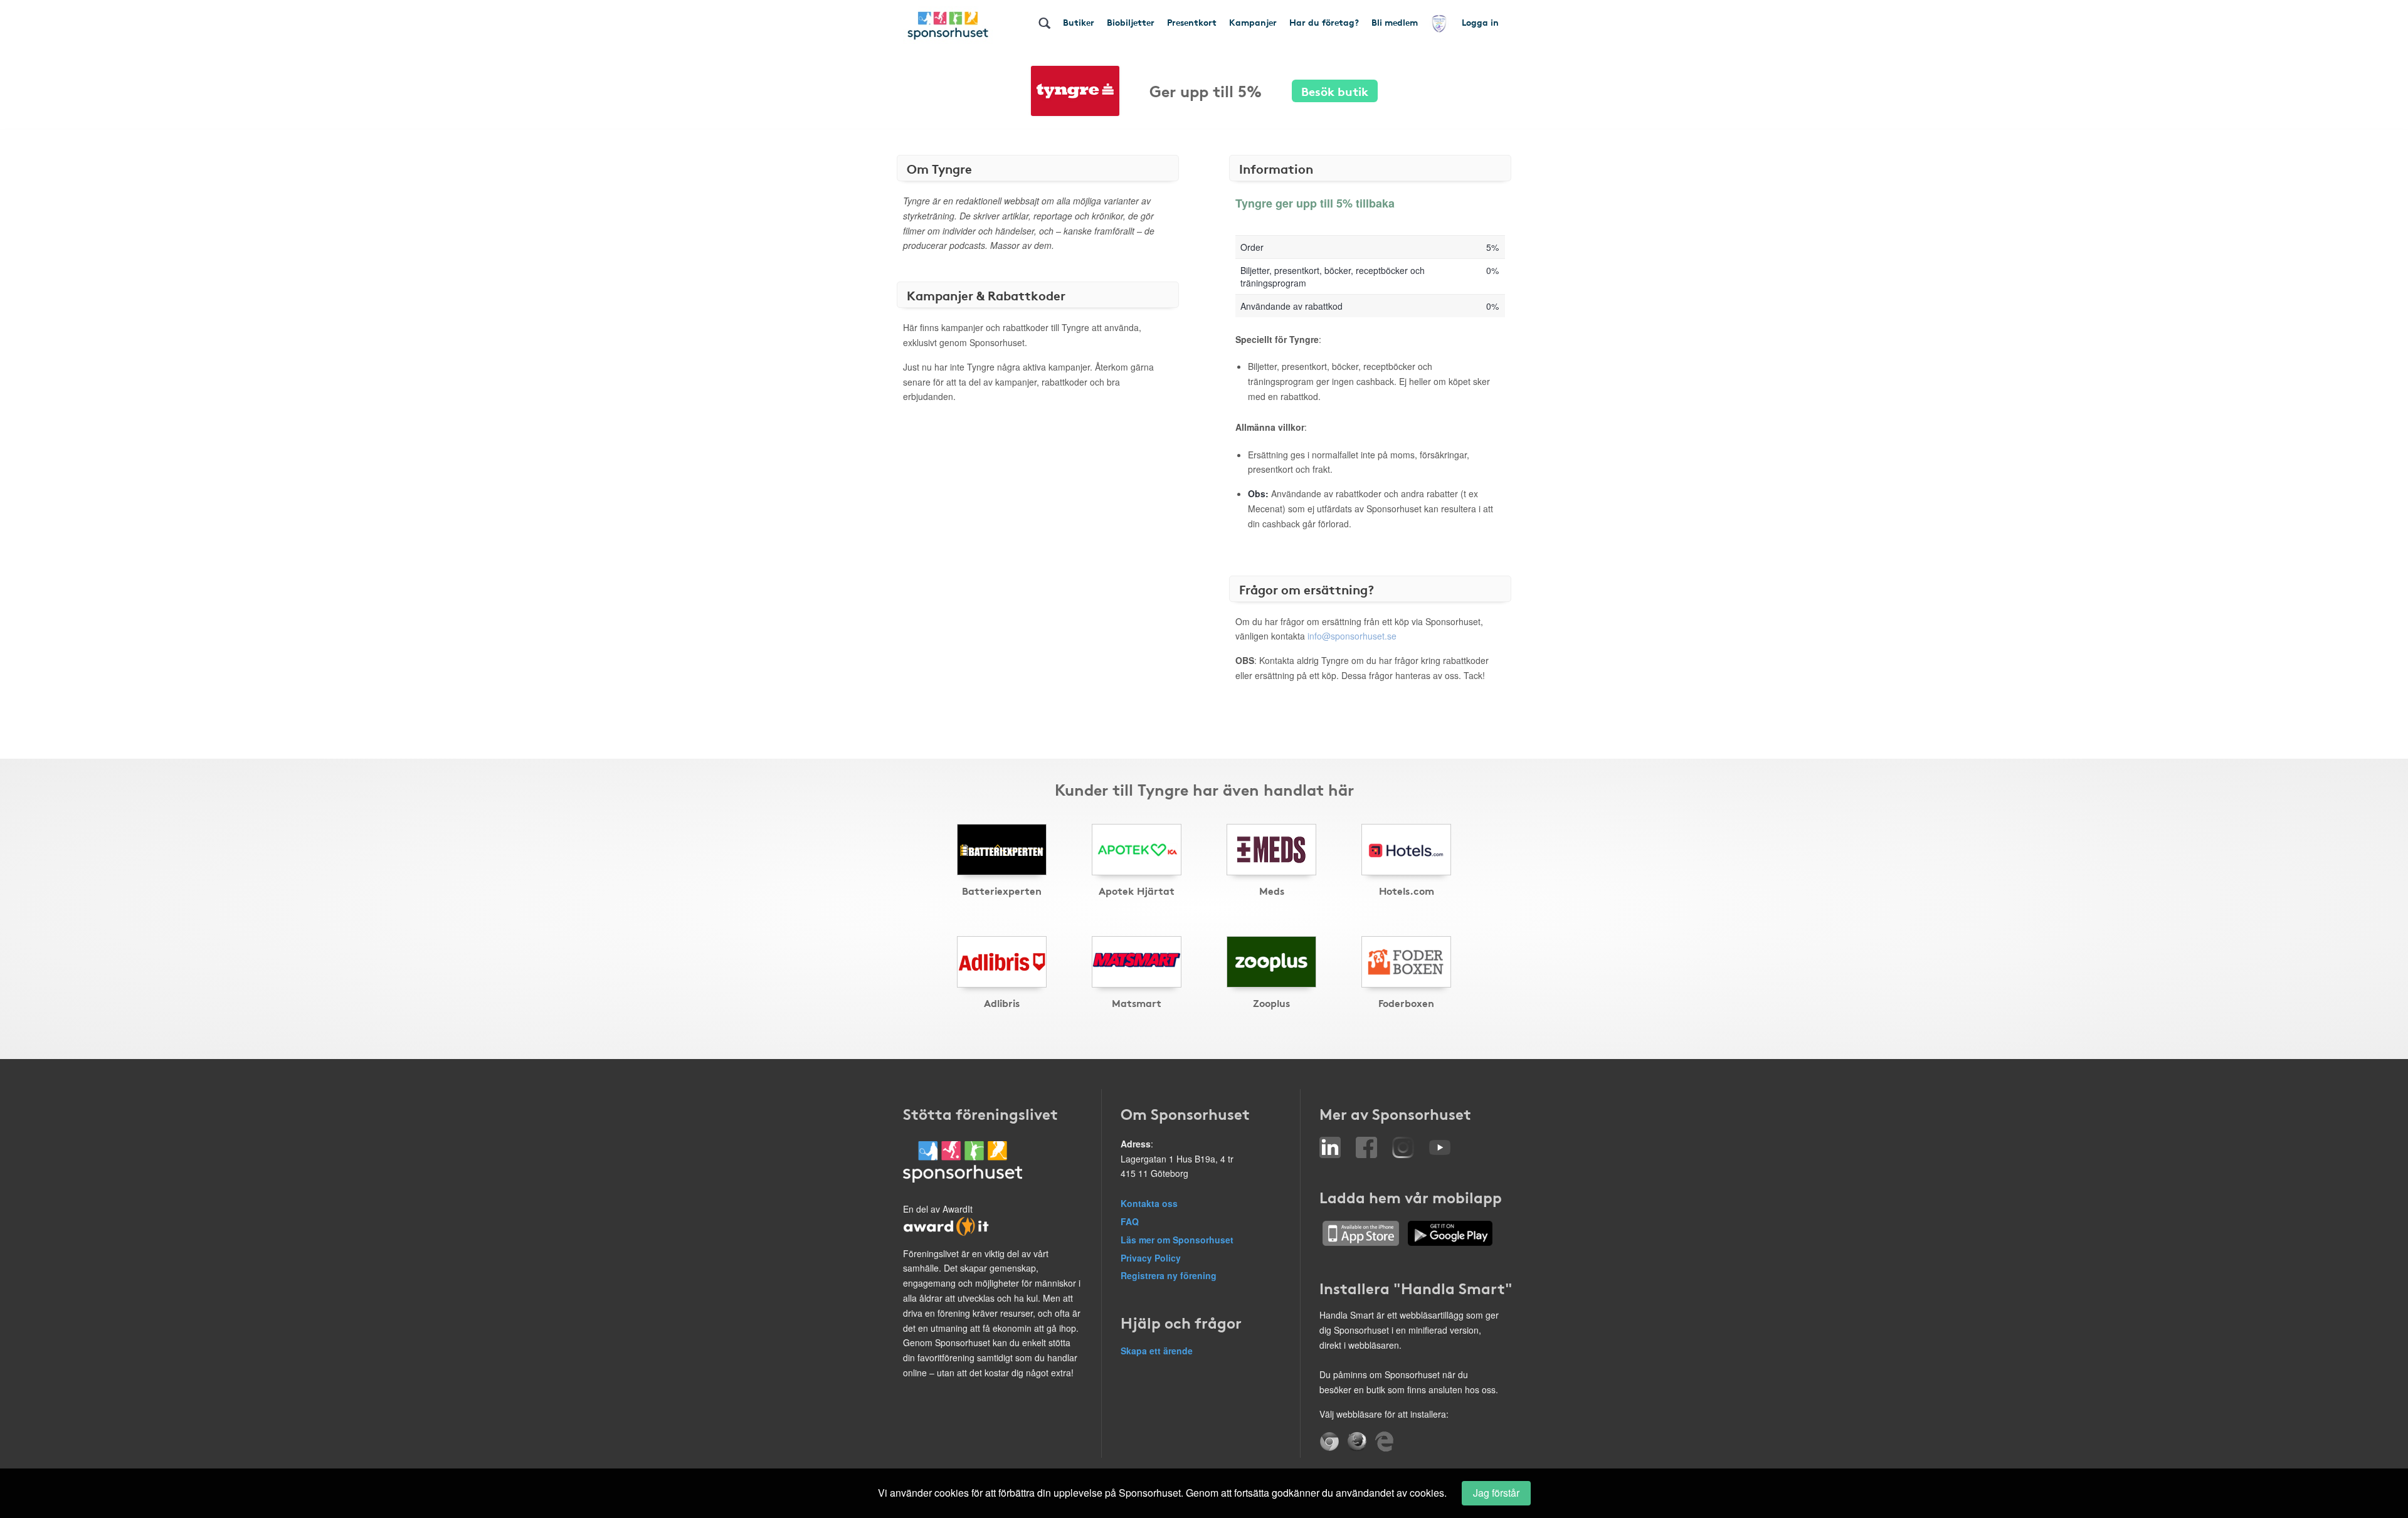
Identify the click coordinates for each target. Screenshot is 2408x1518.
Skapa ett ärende (1157, 1351)
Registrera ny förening (1169, 1275)
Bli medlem (1395, 22)
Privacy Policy (1151, 1258)
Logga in (1480, 22)
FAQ (1130, 1221)
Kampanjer (1253, 22)
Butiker (1079, 22)
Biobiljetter (1131, 22)
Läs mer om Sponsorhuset (1177, 1240)
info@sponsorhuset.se (1352, 636)
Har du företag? (1324, 22)
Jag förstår (1496, 1493)
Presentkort (1192, 22)
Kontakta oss (1149, 1203)
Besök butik (1335, 91)
